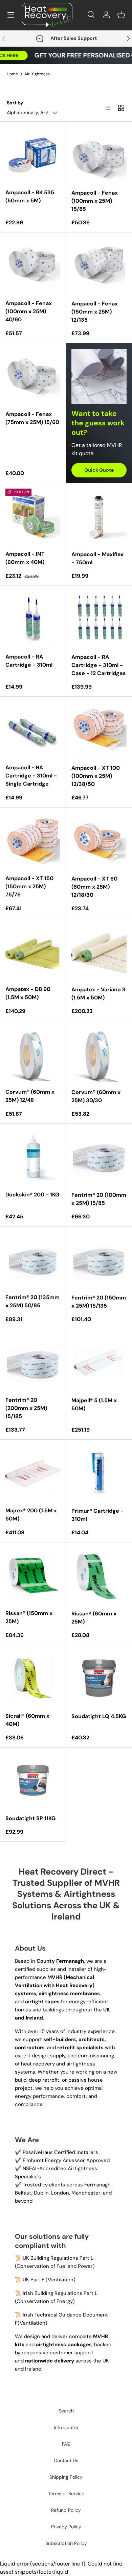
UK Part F (34, 2280)
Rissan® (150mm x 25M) (29, 1617)
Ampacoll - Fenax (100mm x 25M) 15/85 (95, 201)
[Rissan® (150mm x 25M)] (33, 1575)
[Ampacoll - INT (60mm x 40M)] (33, 516)
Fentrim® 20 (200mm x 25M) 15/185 (26, 1408)
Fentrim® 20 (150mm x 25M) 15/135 (99, 1302)
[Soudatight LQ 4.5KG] (99, 1678)
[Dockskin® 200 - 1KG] (33, 1157)
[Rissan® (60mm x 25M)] (99, 1575)
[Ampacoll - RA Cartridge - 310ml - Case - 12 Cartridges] (99, 619)
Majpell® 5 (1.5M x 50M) (94, 1404)
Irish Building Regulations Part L (60, 2293)
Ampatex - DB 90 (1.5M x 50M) (28, 993)
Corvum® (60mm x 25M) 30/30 (96, 1096)
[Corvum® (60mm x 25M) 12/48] (33, 1054)
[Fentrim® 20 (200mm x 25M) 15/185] (33, 1362)
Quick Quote (99, 470)
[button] (121, 15)
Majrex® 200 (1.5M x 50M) (31, 1515)
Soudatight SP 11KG (30, 1818)
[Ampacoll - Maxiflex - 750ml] (99, 516)
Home (12, 74)
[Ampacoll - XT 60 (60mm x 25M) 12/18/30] (99, 840)
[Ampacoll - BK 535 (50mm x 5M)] (33, 154)
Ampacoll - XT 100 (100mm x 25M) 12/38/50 (96, 776)
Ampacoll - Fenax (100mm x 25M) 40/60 (29, 311)
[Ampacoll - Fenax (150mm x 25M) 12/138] (99, 265)
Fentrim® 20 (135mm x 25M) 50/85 (32, 1301)
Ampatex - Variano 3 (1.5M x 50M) (98, 994)
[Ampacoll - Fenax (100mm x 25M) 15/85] (99, 155)
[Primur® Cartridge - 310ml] (99, 1473)
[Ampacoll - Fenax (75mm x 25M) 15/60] (33, 376)
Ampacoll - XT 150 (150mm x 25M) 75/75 (29, 886)
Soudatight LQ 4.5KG (99, 1716)
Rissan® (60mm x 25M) (94, 1618)
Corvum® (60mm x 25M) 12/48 (30, 1096)
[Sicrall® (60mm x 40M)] (33, 1678)
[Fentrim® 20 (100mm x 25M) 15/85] (99, 1157)
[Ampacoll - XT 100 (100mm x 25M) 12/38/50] (99, 730)
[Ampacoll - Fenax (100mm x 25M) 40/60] (33, 265)
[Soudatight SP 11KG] (33, 1780)
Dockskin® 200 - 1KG (32, 1195)
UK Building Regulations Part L (58, 2258)
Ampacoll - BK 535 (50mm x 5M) (30, 196)
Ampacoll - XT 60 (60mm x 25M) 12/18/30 (94, 887)
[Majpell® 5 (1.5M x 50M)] (99, 1362)
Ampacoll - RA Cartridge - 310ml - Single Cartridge (31, 776)
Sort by (15, 103)
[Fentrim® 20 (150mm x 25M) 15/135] (99, 1259)
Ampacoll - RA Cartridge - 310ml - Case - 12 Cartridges (99, 665)
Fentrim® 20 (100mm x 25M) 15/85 (99, 1199)
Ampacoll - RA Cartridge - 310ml (29, 661)
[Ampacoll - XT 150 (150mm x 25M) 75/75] (33, 840)
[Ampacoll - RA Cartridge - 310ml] (33, 619)
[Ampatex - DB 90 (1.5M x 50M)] (33, 951)
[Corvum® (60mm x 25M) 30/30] (99, 1054)
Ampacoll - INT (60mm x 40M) (25, 558)
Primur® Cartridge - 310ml (97, 1515)
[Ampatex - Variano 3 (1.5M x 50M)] (99, 951)
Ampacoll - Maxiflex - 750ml (97, 558)
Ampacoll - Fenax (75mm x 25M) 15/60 (32, 418)
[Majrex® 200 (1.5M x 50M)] (33, 1472)
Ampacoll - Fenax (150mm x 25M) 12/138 (95, 312)
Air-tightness (37, 74)
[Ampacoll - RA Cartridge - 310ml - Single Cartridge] (33, 729)
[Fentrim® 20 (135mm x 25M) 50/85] (33, 1259)
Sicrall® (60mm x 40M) (27, 1720)
